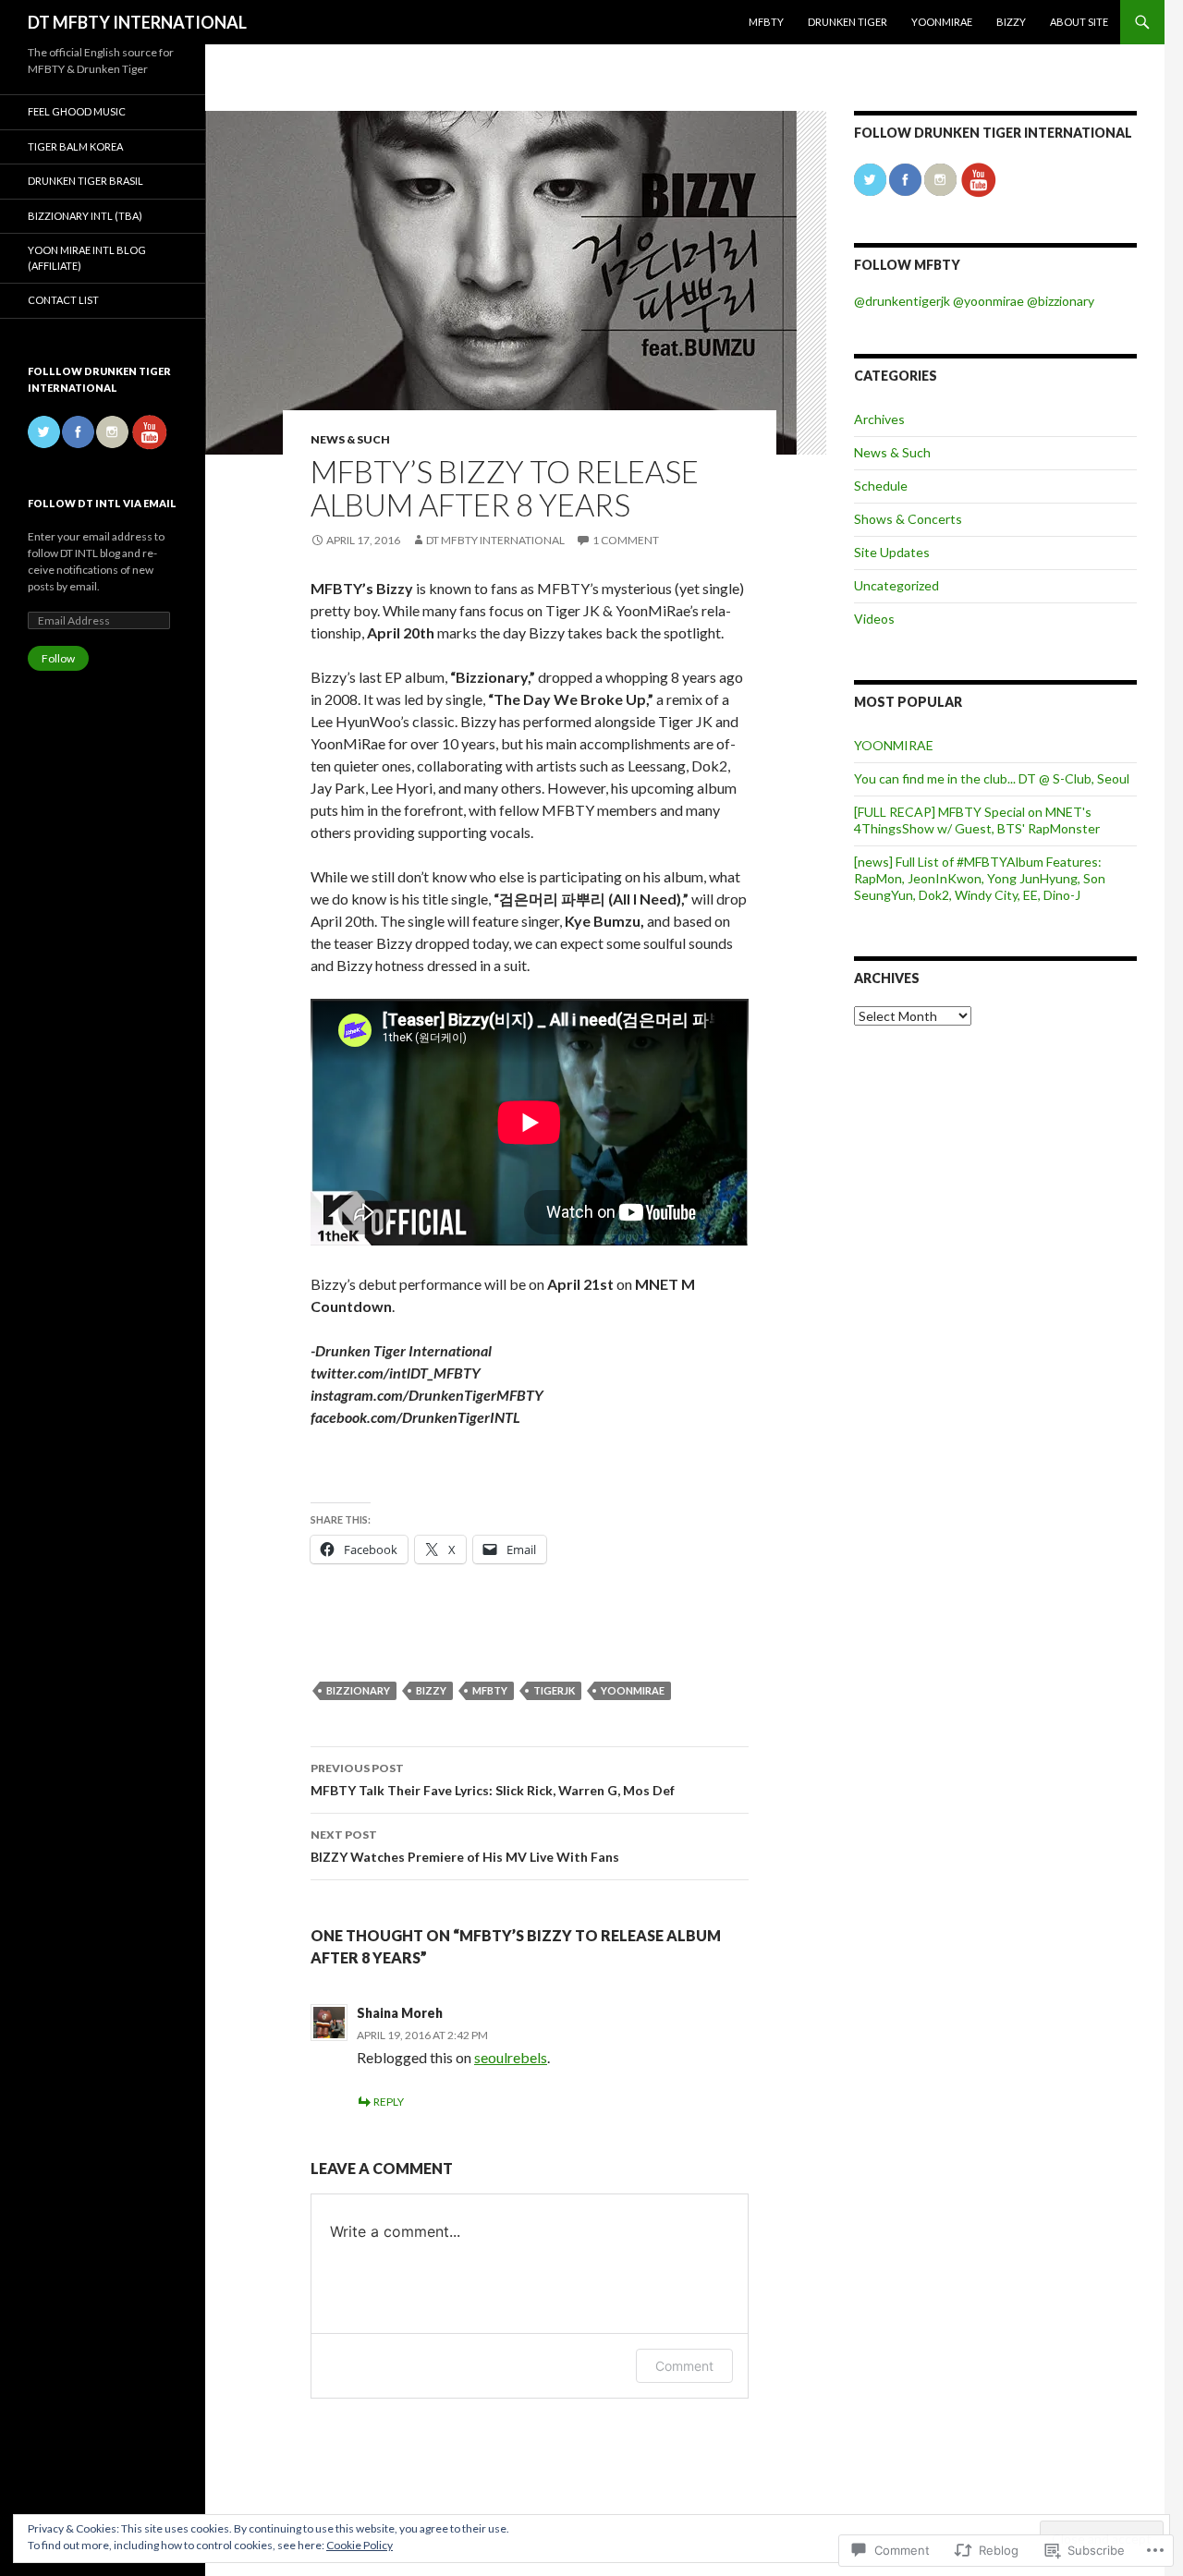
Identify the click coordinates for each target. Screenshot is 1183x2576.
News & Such (350, 439)
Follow (58, 658)
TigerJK (554, 1690)
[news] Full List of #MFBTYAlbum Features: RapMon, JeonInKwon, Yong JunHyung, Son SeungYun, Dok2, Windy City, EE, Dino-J (980, 878)
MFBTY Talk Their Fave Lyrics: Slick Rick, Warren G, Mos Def (493, 1780)
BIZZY (1011, 22)
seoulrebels (511, 2057)
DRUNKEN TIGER (848, 22)
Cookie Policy (360, 2545)
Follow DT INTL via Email (102, 503)
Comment (684, 2366)
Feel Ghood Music (77, 111)
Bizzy (431, 1690)
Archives (879, 419)
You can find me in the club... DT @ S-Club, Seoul (992, 778)
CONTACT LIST (63, 300)
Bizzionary (358, 1690)
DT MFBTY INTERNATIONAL (137, 22)
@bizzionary (1061, 301)
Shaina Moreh (400, 2013)
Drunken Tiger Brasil (85, 181)
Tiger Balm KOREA (75, 146)
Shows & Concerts (908, 519)
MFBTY (766, 22)
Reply (389, 2102)
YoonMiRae (633, 1690)
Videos (874, 619)
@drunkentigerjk (902, 301)
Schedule (881, 486)
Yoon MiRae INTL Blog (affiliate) (87, 258)
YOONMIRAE (942, 22)
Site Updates (892, 552)
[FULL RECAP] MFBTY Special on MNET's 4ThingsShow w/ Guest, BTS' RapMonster (977, 820)
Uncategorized (896, 585)
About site (1079, 22)
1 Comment (626, 540)
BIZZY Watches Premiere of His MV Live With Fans (465, 1846)
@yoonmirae (987, 301)
